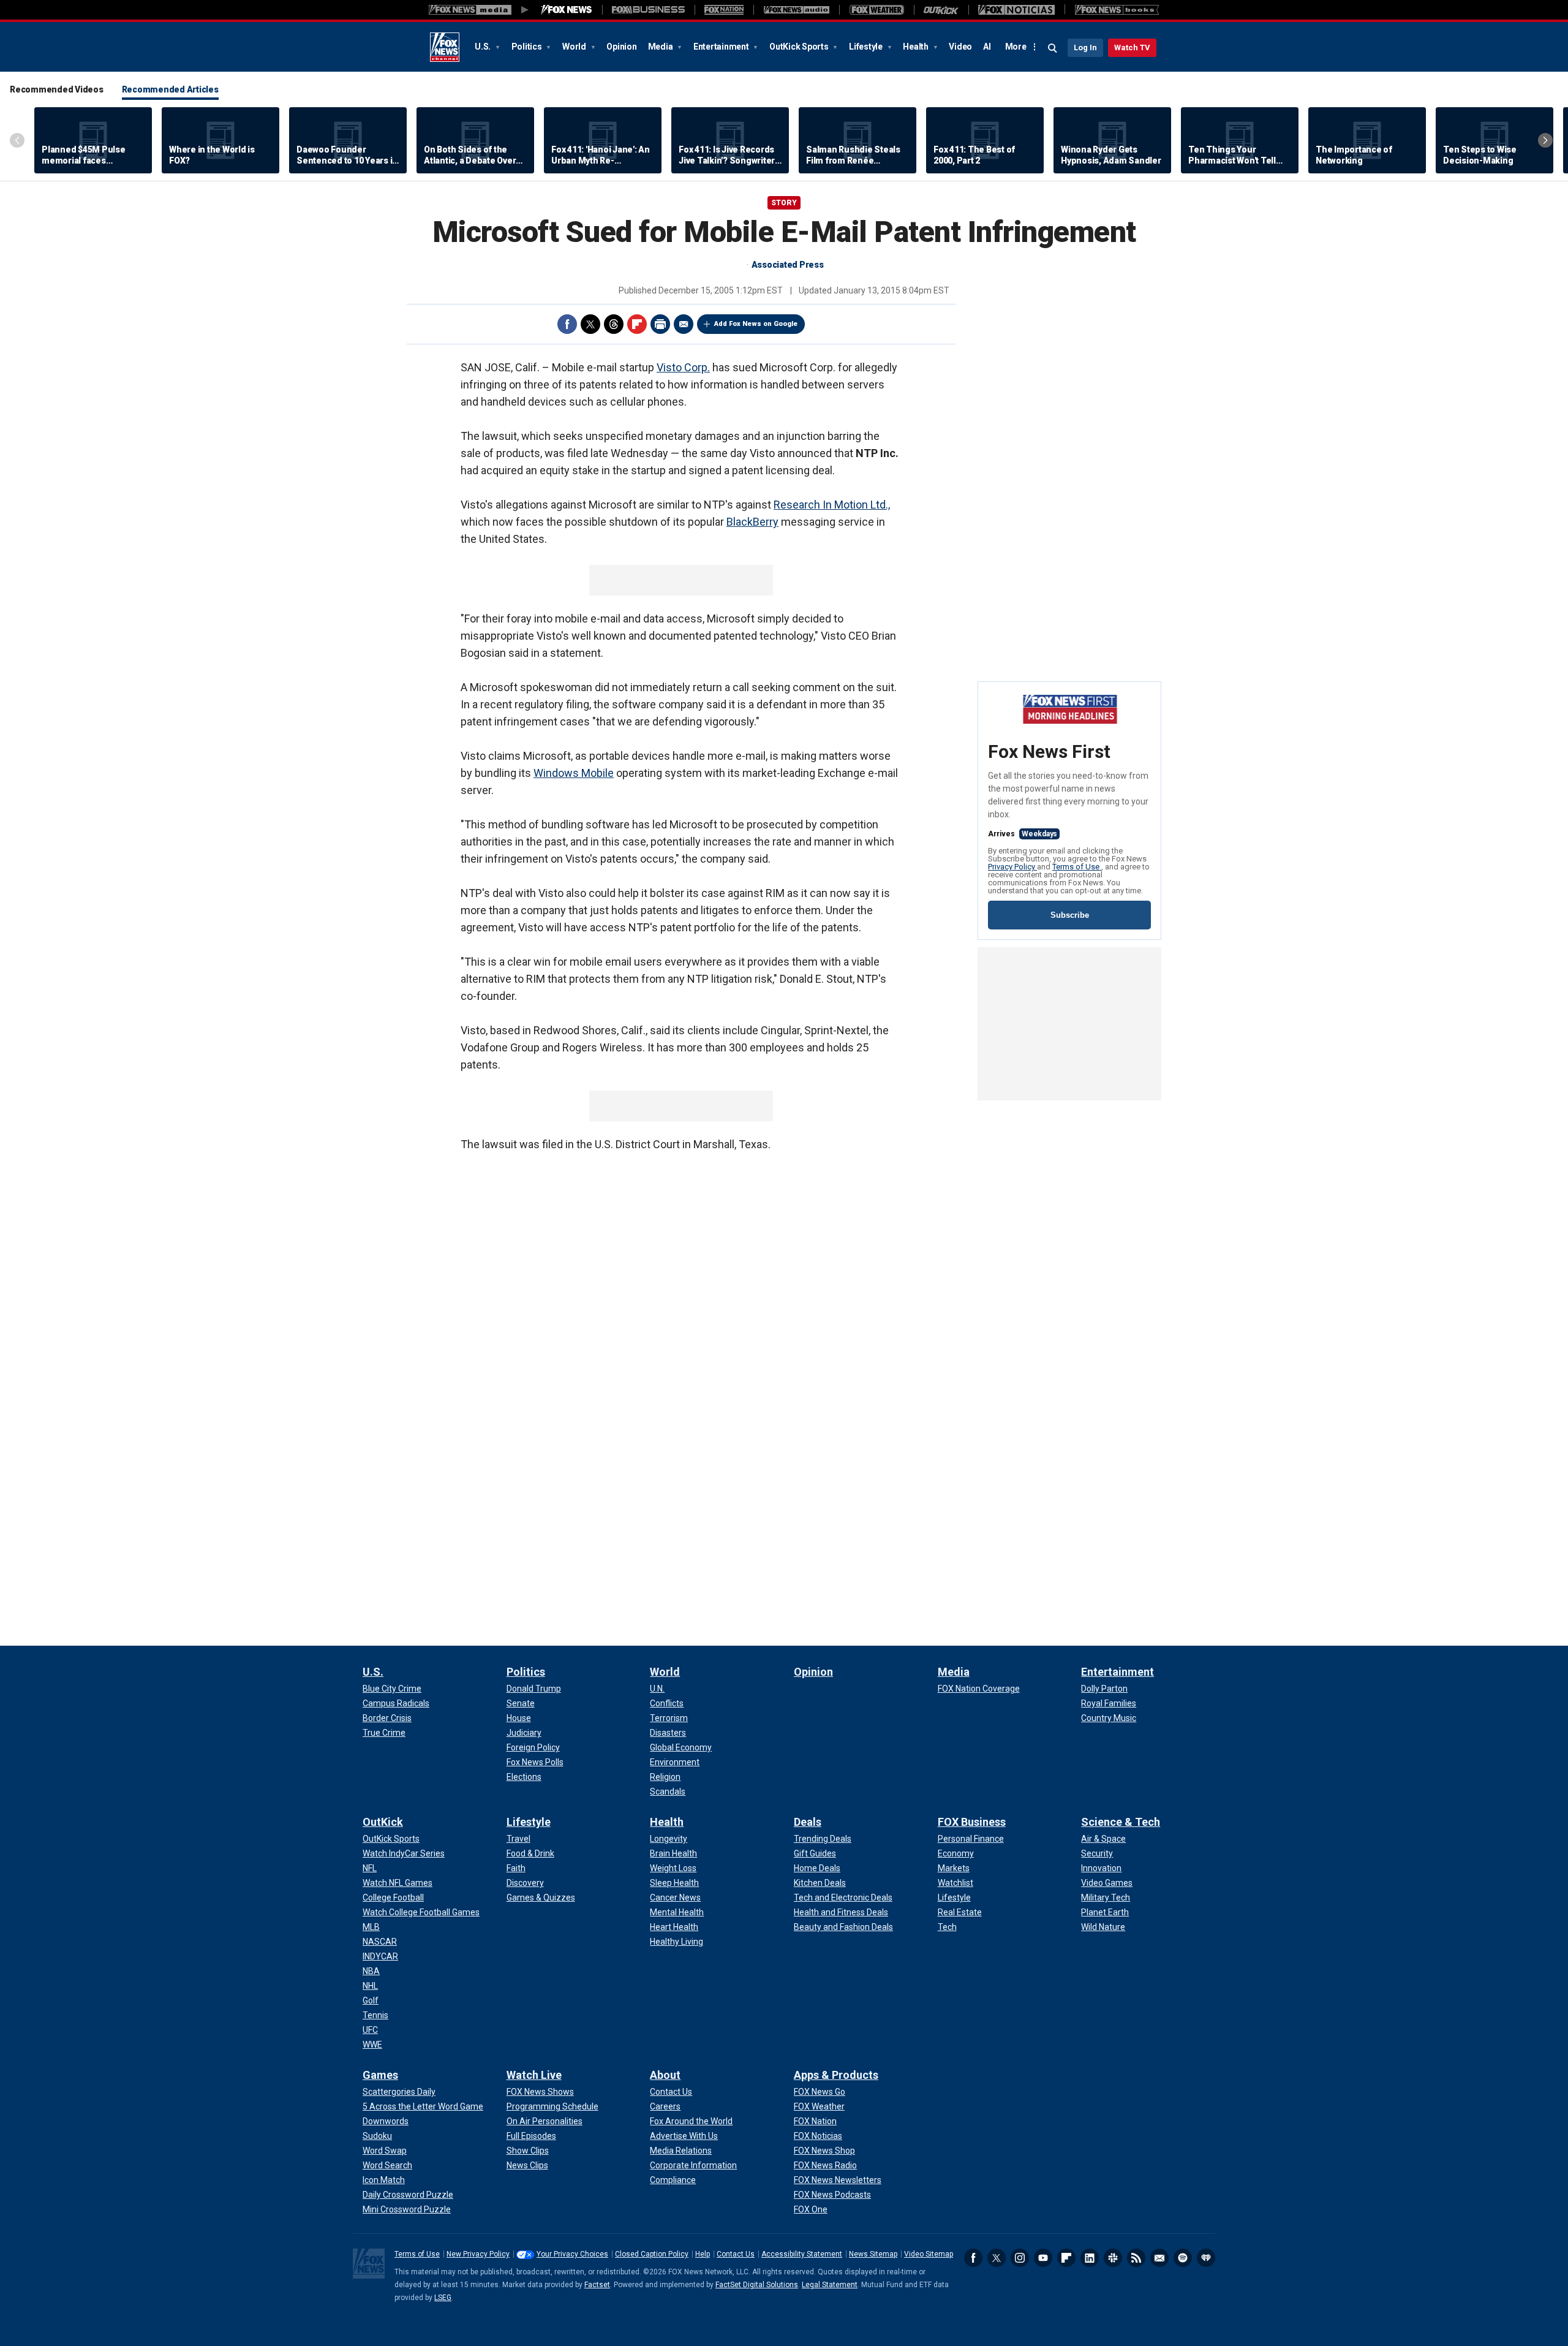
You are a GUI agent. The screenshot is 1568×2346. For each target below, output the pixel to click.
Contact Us (736, 2254)
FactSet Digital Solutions (757, 2285)
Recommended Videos (57, 89)
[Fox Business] (648, 10)
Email (684, 324)
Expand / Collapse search (1053, 48)
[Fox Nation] (724, 10)
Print (660, 324)
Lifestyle (867, 47)
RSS (1136, 2258)
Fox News (445, 47)
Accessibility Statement (802, 2254)
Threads (614, 324)
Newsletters (1159, 2258)
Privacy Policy (1012, 867)
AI (987, 47)
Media (661, 47)
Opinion (621, 47)
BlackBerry (752, 522)
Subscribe (1070, 915)
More (1016, 47)
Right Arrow (1545, 140)
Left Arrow (17, 140)
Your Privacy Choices (572, 2254)
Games (380, 2075)
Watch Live (534, 2075)
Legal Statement (830, 2285)
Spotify (1183, 2258)
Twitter (590, 324)
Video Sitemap (929, 2254)
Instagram (1020, 2258)
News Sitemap (873, 2254)
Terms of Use (1077, 867)
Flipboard (637, 324)
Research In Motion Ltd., (832, 505)
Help (703, 2254)
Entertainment (722, 47)
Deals (808, 1822)
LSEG (443, 2298)
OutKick (383, 1822)
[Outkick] (941, 10)
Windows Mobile (574, 773)
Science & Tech (1121, 1822)
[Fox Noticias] (1016, 10)
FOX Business (972, 1822)
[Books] (1117, 10)
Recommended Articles (170, 89)
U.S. (484, 47)
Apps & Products (836, 2075)
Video (960, 47)
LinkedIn (1090, 2258)
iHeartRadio (1206, 2258)
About (665, 2075)
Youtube (1043, 2258)
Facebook (567, 324)
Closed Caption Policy (652, 2254)
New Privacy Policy (478, 2254)
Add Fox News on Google (756, 324)
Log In (1085, 47)
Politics (528, 47)
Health (916, 47)
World (575, 47)
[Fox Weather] (876, 10)
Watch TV (1132, 47)
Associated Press (788, 265)
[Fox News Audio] (796, 10)
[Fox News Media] (567, 10)
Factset (597, 2285)
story (784, 203)
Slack (1113, 2258)
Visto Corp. (683, 367)
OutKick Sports (800, 47)
